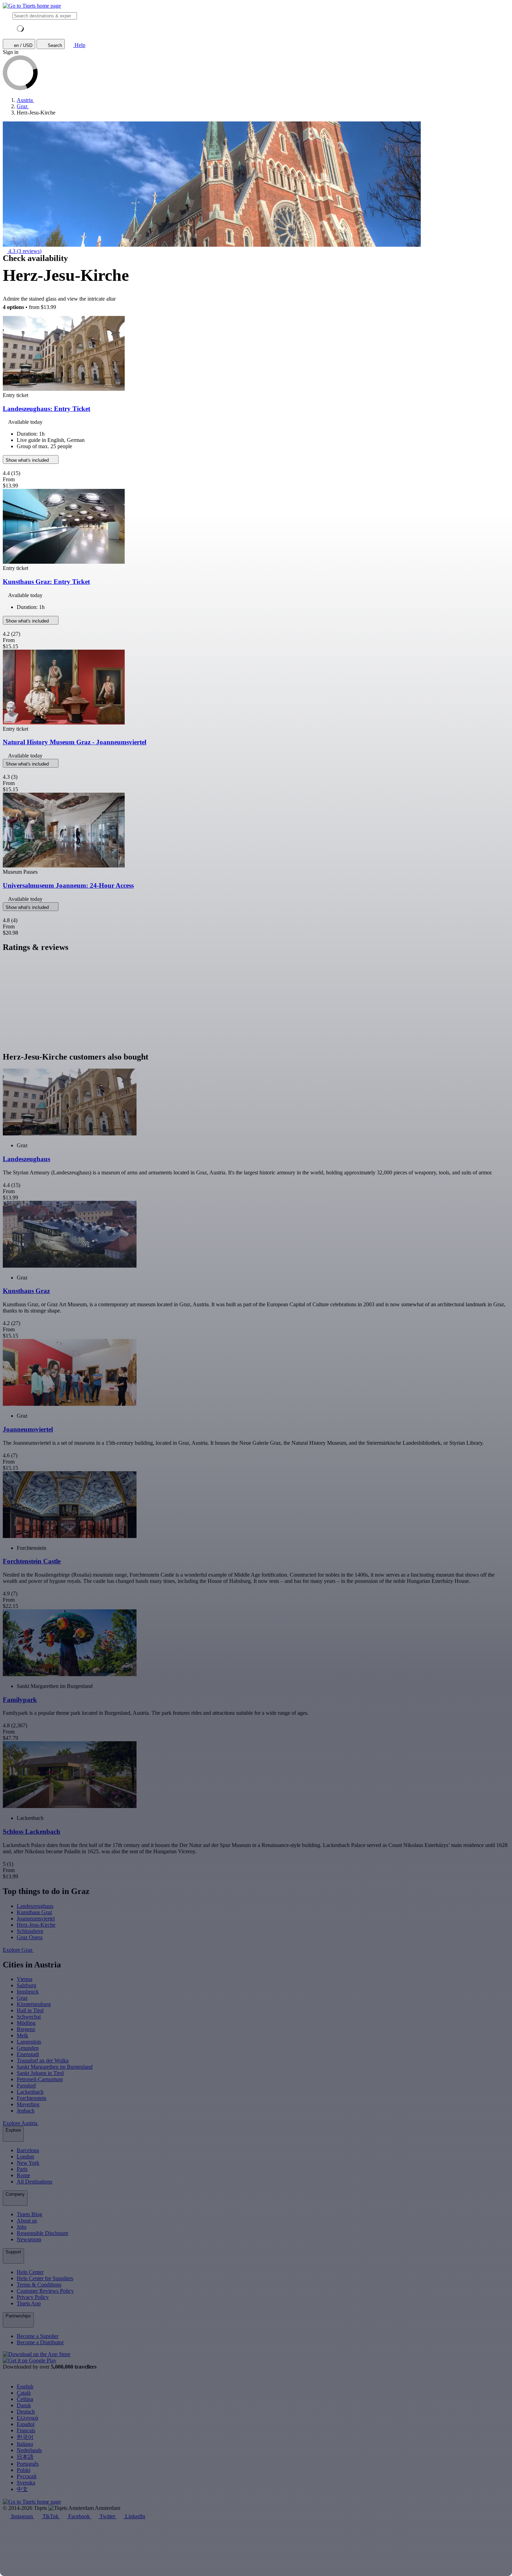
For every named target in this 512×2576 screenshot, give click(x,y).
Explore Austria (21, 2123)
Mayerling (28, 2104)
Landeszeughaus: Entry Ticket (46, 409)
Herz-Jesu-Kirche (36, 1925)
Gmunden (28, 2048)
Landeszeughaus (35, 1906)
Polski (24, 2470)
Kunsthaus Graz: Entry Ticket (46, 582)
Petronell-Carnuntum (40, 2079)
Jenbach (26, 2111)
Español (26, 2424)
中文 (22, 2489)
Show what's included (28, 460)
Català (24, 2393)
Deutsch (26, 2412)
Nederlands (29, 2450)
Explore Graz (18, 1950)
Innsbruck (28, 1992)
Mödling (26, 2023)
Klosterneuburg (34, 2004)
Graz (22, 1998)
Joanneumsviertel (36, 1919)
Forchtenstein (32, 2098)
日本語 (25, 2457)
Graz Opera (30, 1937)
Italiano (25, 2444)
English (25, 2387)
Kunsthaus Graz (34, 1912)
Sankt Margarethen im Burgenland (55, 2067)
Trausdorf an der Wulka (43, 2060)
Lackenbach (30, 2092)
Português (28, 2464)
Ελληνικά (27, 2418)
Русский (27, 2476)
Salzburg (26, 1985)
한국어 (25, 2437)
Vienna (25, 1979)
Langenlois (29, 2042)
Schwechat (29, 2017)
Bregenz (26, 2029)
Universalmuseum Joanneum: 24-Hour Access (68, 885)
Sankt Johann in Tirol (40, 2073)
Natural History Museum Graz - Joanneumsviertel (75, 742)
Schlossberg (30, 1931)
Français (26, 2430)
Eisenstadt (28, 2054)
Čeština (25, 2399)
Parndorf (26, 2086)
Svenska (26, 2483)
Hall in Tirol (30, 2010)
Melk (22, 2035)
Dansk (24, 2405)
